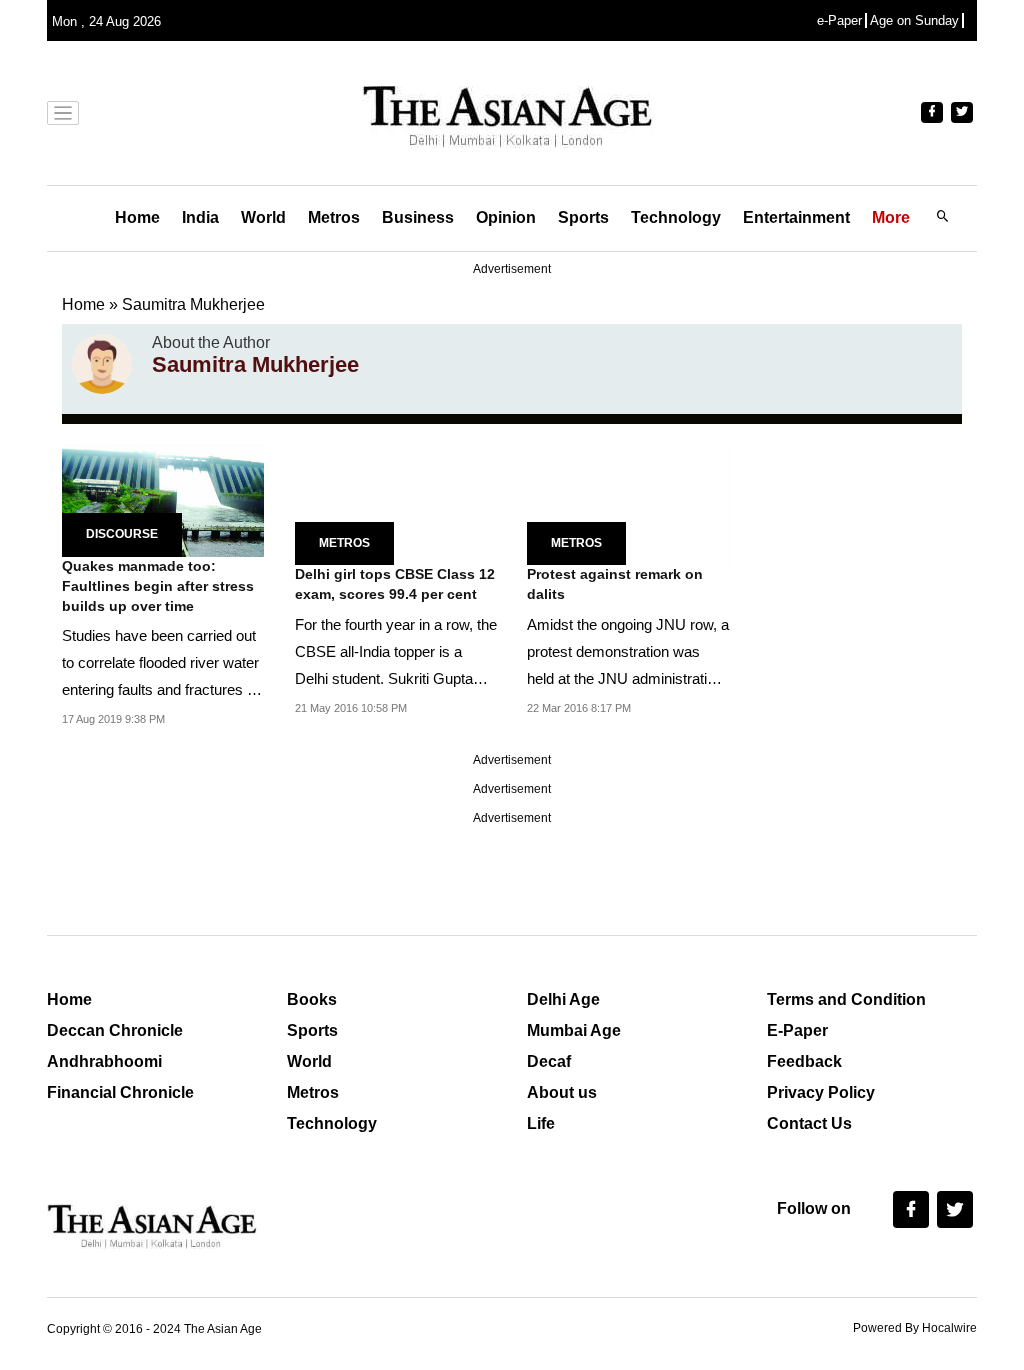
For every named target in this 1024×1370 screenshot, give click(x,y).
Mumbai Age (574, 1030)
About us (562, 1092)
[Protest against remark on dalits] (628, 503)
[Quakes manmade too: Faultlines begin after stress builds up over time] (163, 499)
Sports (583, 217)
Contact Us (809, 1123)
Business (418, 217)
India (200, 217)
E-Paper (797, 1030)
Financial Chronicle (120, 1092)
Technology (676, 217)
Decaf (549, 1061)
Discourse (122, 534)
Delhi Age (563, 999)
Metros (334, 217)
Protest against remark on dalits (615, 584)
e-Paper (839, 20)
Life (541, 1123)
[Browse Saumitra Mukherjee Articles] (102, 364)
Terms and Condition (846, 999)
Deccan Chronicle (115, 1030)
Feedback (804, 1061)
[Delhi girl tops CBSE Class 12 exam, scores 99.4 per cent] (396, 503)
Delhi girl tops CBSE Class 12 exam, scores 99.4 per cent (395, 584)
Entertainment (796, 217)
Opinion (506, 217)
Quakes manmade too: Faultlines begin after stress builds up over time (158, 585)
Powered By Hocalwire (915, 1328)
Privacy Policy (821, 1092)
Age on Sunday (914, 20)
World (263, 217)
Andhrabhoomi (104, 1061)
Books (312, 999)
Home (137, 217)
